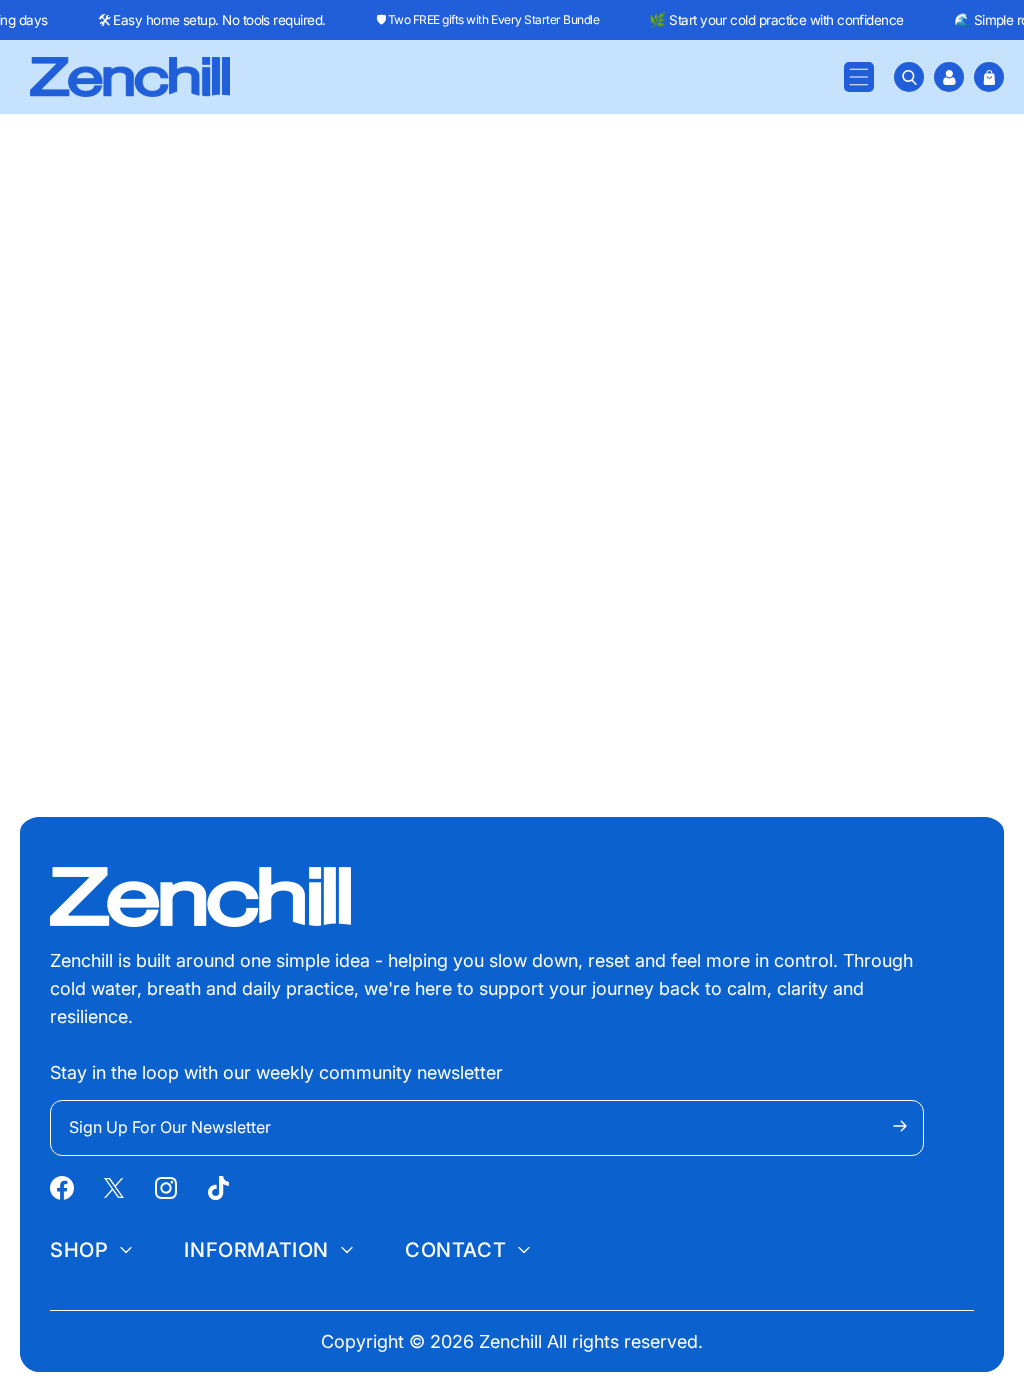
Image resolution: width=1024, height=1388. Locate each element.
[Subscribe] (900, 1126)
